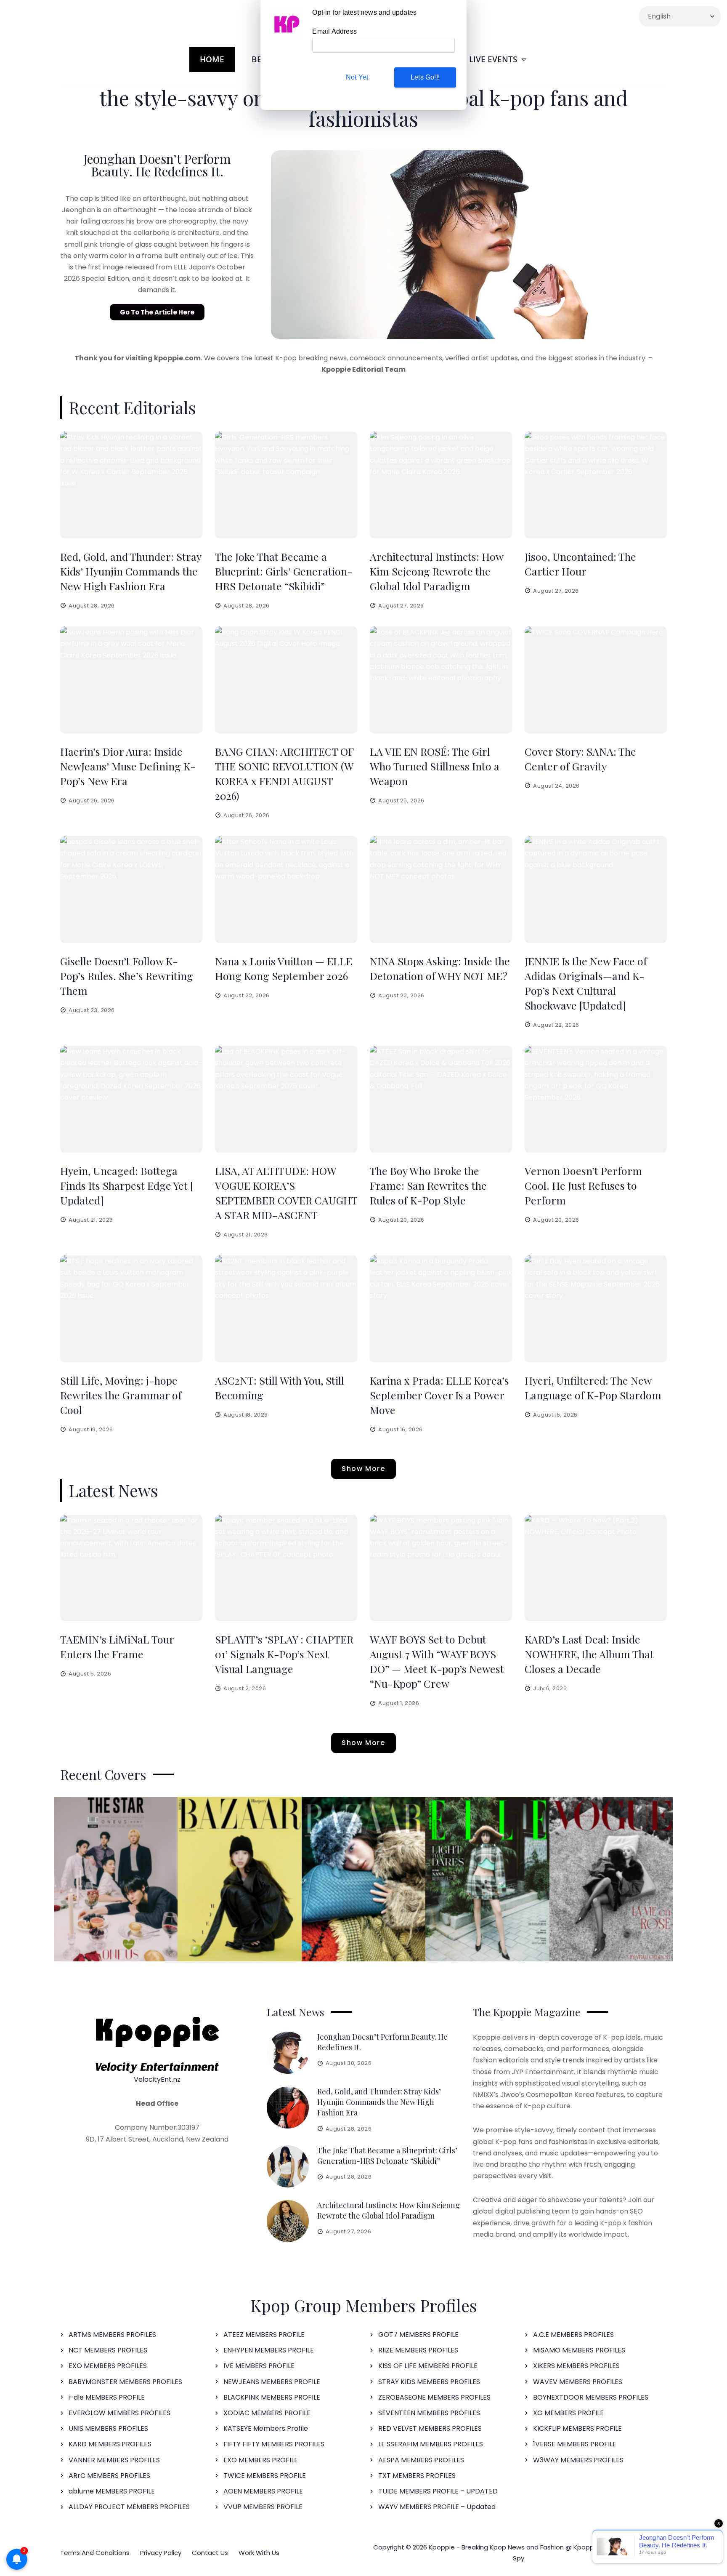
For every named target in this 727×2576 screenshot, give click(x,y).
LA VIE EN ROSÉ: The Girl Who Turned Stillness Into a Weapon (435, 766)
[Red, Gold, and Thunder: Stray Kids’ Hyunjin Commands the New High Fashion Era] (131, 485)
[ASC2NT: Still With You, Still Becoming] (286, 1309)
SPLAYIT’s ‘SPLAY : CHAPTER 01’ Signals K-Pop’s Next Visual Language (284, 1654)
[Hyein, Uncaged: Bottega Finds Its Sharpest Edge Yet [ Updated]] (131, 1099)
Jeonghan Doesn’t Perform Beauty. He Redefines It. (157, 165)
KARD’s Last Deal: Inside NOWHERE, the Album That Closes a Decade (589, 1654)
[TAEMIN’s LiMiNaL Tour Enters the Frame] (131, 1568)
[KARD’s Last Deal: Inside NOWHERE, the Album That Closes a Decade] (596, 1568)
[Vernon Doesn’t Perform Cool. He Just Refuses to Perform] (596, 1099)
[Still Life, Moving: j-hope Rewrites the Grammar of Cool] (131, 1309)
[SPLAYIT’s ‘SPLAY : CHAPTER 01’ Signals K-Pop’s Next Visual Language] (286, 1568)
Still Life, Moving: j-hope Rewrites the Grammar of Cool (121, 1395)
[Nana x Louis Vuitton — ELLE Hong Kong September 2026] (286, 890)
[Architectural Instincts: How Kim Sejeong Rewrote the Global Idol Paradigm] (441, 485)
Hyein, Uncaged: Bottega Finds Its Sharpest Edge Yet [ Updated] (127, 1185)
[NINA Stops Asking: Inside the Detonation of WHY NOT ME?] (441, 890)
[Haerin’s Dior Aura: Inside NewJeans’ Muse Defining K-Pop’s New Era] (131, 680)
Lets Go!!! (425, 77)
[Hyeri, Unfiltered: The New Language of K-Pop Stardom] (596, 1309)
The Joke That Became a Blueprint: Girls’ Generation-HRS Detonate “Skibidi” (284, 571)
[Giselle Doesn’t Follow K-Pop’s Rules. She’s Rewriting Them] (131, 890)
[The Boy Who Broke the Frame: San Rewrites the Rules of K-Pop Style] (441, 1099)
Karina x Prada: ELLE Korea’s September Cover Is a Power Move (439, 1395)
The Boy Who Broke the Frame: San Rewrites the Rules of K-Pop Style (428, 1185)
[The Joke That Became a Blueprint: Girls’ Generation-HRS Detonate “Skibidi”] (286, 485)
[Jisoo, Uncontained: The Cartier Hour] (596, 485)
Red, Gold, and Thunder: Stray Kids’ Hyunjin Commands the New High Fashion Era (131, 571)
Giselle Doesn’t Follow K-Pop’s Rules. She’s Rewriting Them (127, 976)
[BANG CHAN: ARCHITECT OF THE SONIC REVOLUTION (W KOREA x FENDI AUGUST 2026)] (286, 680)
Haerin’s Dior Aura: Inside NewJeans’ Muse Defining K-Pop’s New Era (128, 766)
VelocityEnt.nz (157, 2079)
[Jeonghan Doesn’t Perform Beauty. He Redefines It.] (288, 2053)
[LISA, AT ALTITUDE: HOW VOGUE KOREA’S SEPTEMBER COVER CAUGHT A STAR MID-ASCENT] (286, 1099)
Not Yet (357, 77)
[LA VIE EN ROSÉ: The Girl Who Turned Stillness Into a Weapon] (441, 680)
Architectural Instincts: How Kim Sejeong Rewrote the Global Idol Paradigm (436, 571)
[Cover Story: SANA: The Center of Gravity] (596, 680)
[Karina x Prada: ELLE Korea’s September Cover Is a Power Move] (441, 1309)
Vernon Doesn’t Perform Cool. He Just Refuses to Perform (583, 1185)
